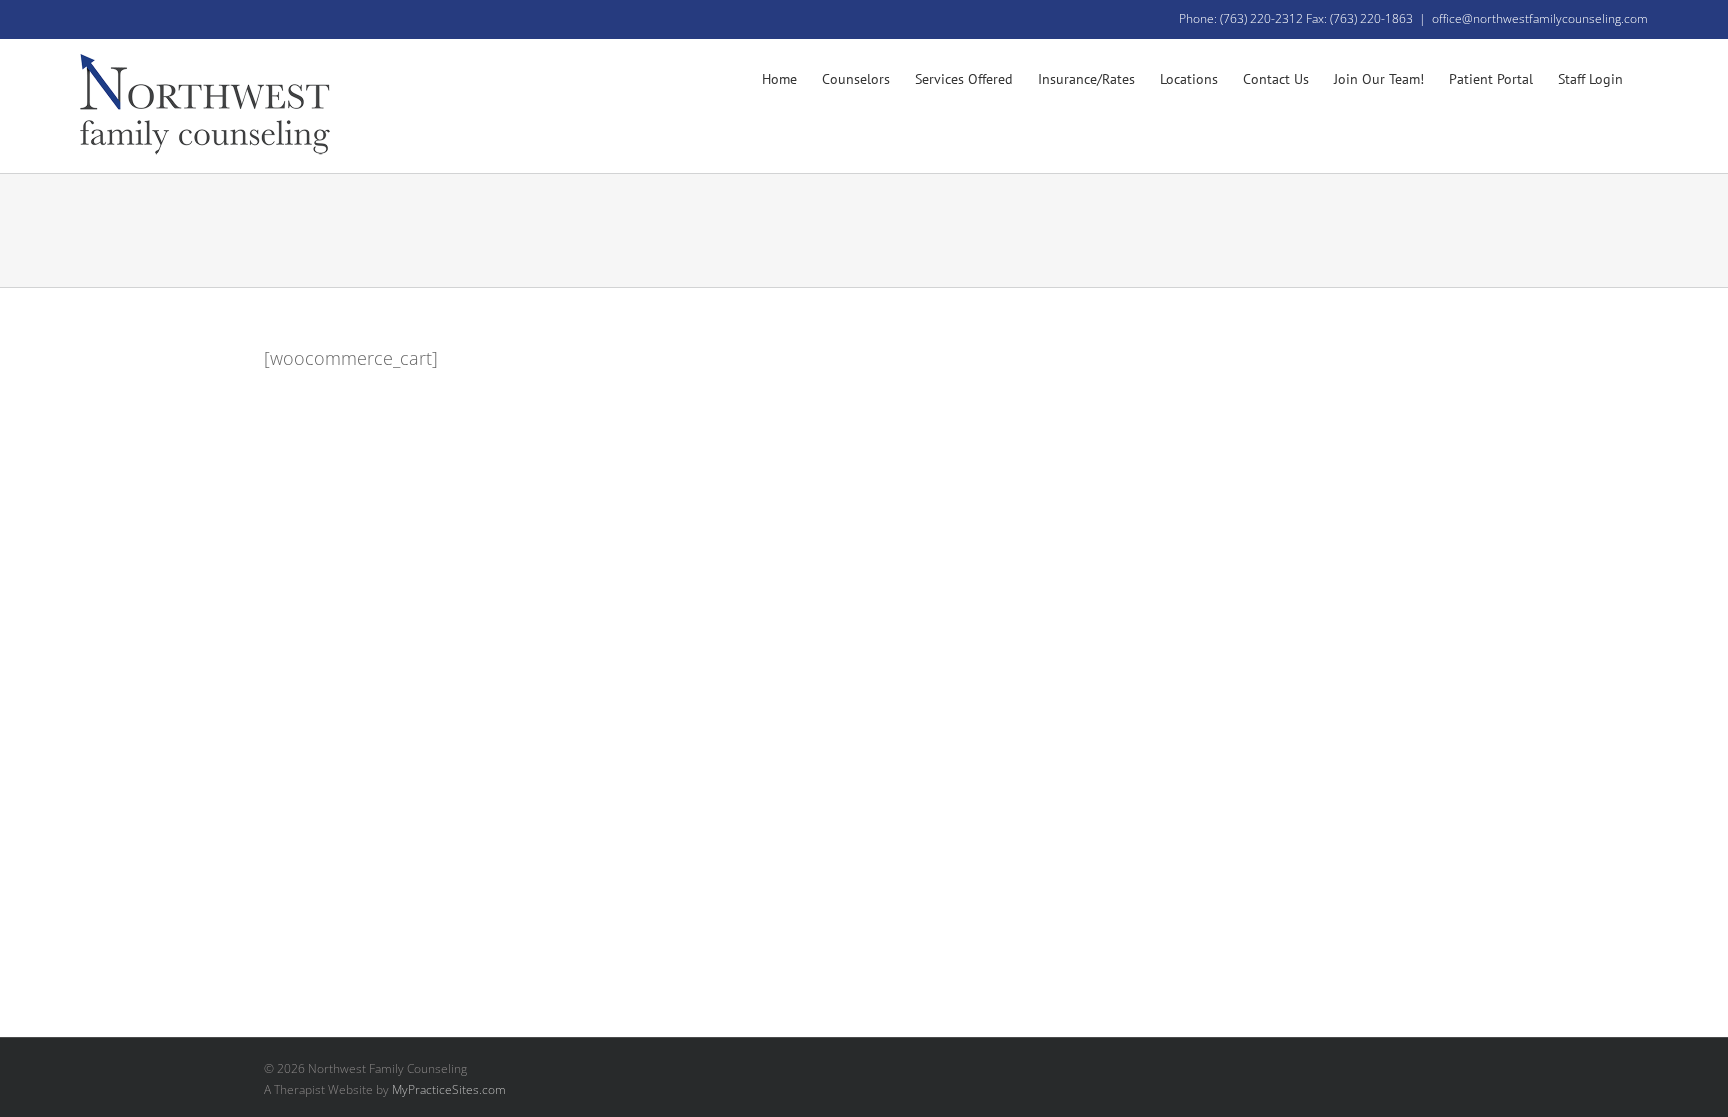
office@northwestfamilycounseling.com (1540, 18)
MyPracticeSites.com (449, 1089)
